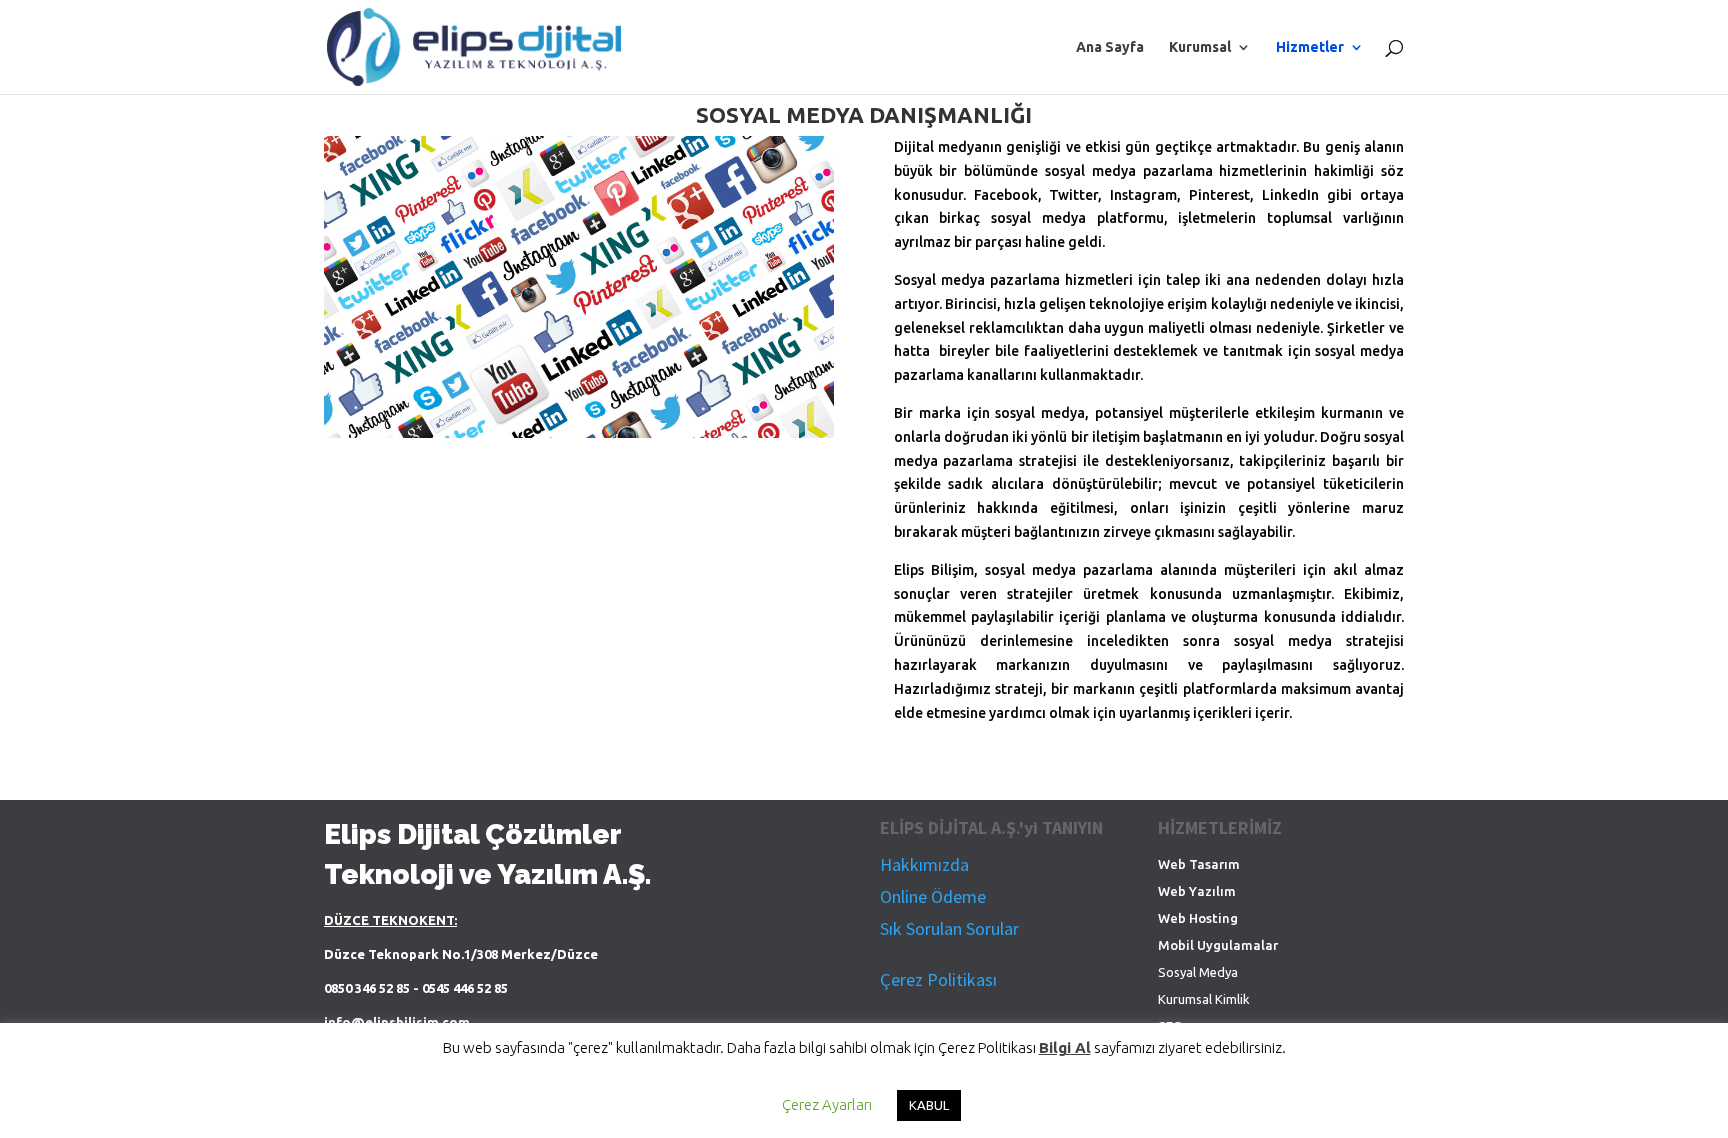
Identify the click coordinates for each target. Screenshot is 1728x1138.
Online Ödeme (933, 896)
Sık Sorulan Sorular (949, 928)
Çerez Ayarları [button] (827, 1124)
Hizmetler (1310, 47)
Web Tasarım (1199, 864)
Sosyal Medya (1198, 972)
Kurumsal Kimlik (1204, 999)
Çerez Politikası (938, 979)
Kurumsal (1200, 47)
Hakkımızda (924, 864)
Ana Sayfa (1110, 47)
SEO (1170, 1026)
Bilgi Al (1065, 1067)
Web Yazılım (1197, 891)
